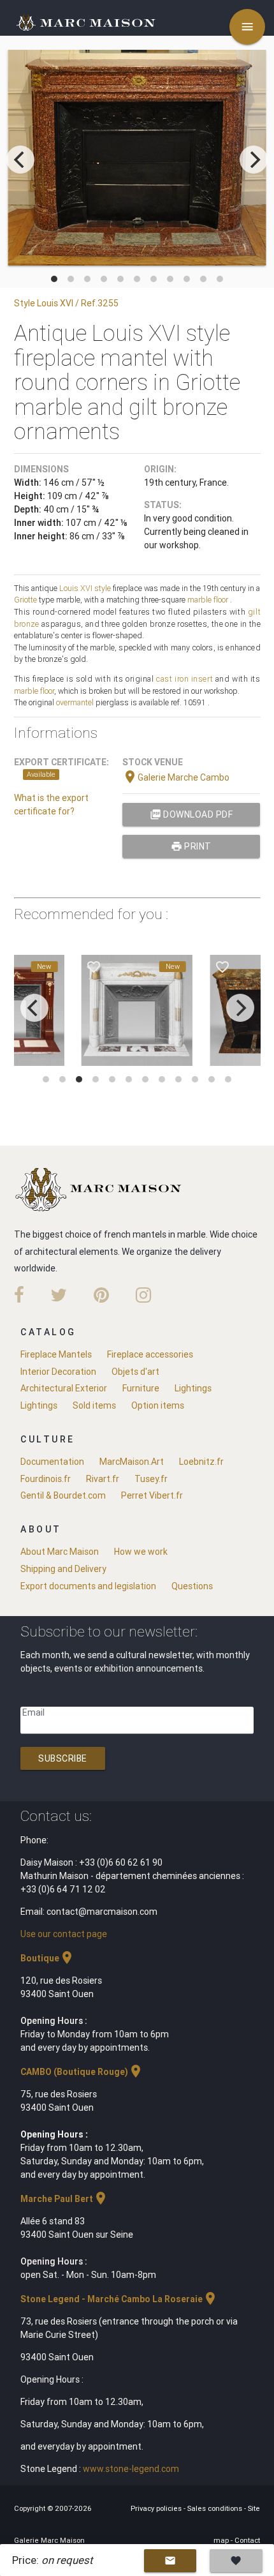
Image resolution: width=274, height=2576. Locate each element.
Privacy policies (157, 2508)
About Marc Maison (60, 1552)
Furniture (141, 1388)
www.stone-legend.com (131, 2469)
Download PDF (191, 814)
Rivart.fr (103, 1479)
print (191, 846)
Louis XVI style (85, 588)
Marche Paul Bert (64, 2199)
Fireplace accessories (150, 1354)
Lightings (193, 1388)
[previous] (20, 160)
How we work (141, 1552)
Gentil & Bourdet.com (63, 1495)
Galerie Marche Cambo (176, 777)
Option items (158, 1405)
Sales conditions (216, 2508)
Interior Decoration (58, 1372)
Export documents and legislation (88, 1586)
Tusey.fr (151, 1479)
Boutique (47, 1958)
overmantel (75, 702)
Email (33, 1712)
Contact (247, 2540)
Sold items (94, 1405)
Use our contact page (64, 1934)
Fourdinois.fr (46, 1479)
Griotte (25, 600)
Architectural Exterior (64, 1388)
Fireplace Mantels (56, 1354)
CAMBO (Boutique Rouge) (82, 2072)
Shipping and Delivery (63, 1569)
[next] (254, 160)
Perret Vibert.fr (152, 1495)
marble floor (208, 600)
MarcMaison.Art (132, 1462)
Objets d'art (135, 1372)
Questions (192, 1586)
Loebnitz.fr (201, 1462)
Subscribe (63, 1758)
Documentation (52, 1462)
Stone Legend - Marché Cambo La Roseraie (119, 2299)
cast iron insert (184, 679)
